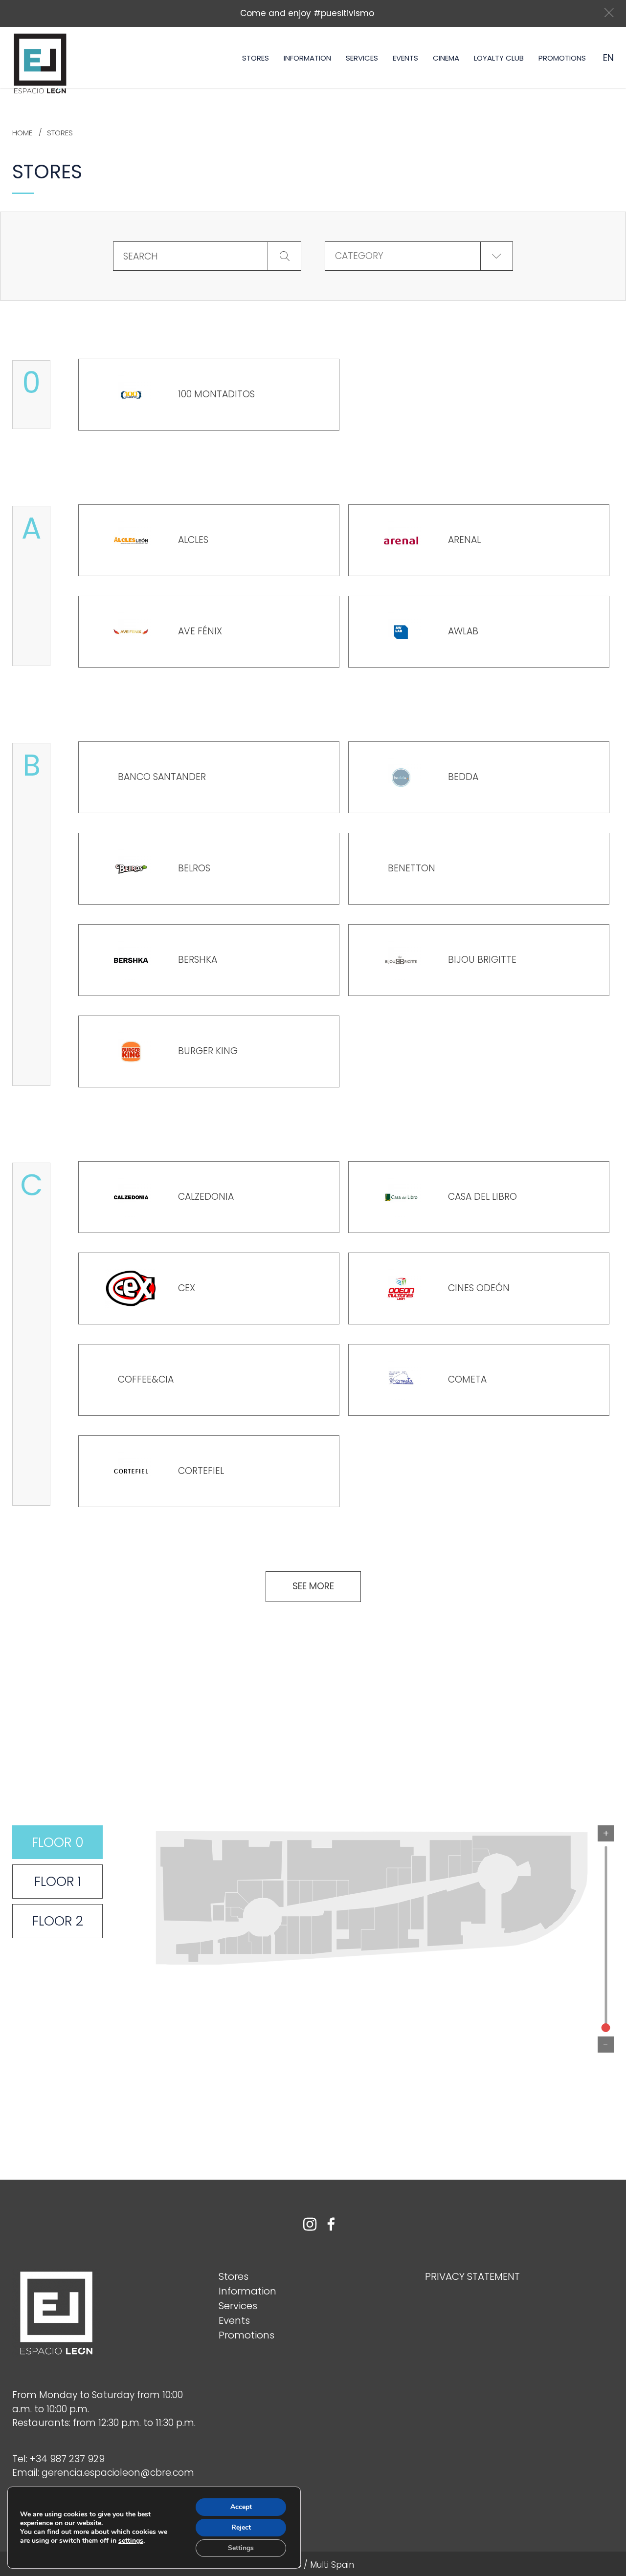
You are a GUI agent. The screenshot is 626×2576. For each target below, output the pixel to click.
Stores (256, 58)
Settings (241, 2548)
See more (313, 1586)
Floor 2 (58, 1921)
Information (307, 58)
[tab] (57, 1842)
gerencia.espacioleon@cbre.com (118, 2473)
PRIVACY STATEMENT (472, 2276)
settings (131, 2541)
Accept (241, 2507)
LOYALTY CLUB (499, 58)
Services (362, 58)
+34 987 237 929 (67, 2459)
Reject (241, 2527)
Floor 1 (58, 1881)
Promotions (562, 58)
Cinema (446, 58)
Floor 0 (58, 1842)
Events (405, 58)
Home (22, 133)
